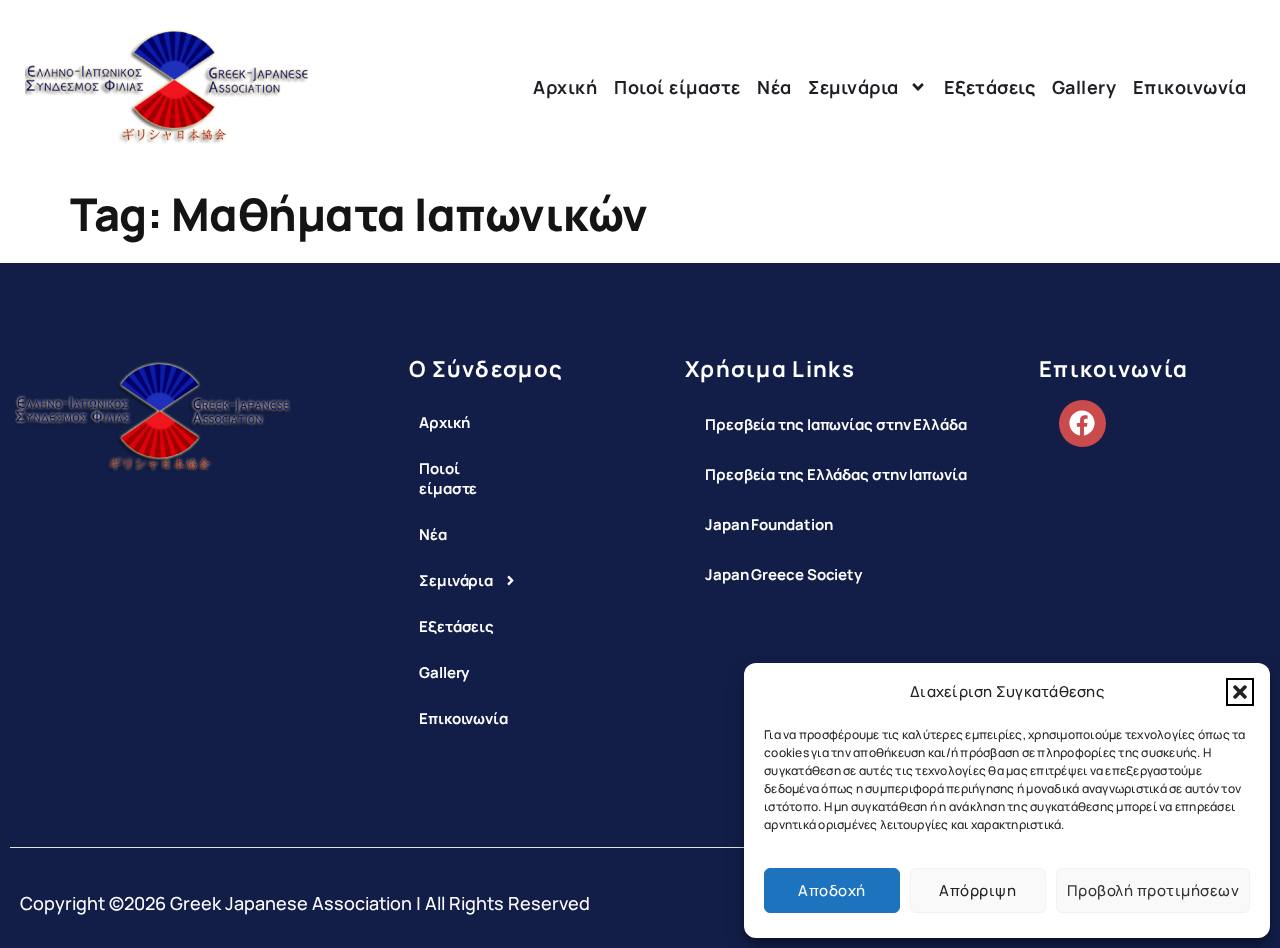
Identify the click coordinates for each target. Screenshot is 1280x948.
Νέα (774, 87)
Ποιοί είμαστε (677, 87)
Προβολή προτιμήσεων (1153, 890)
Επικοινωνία (1190, 87)
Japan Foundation (768, 524)
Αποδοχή (832, 890)
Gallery (1084, 87)
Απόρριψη (977, 890)
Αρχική (565, 87)
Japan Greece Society (783, 574)
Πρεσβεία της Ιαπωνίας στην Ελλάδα (836, 424)
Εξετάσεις (990, 87)
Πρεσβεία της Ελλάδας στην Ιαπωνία (836, 474)
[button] (1240, 692)
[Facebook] (1082, 423)
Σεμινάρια (853, 87)
